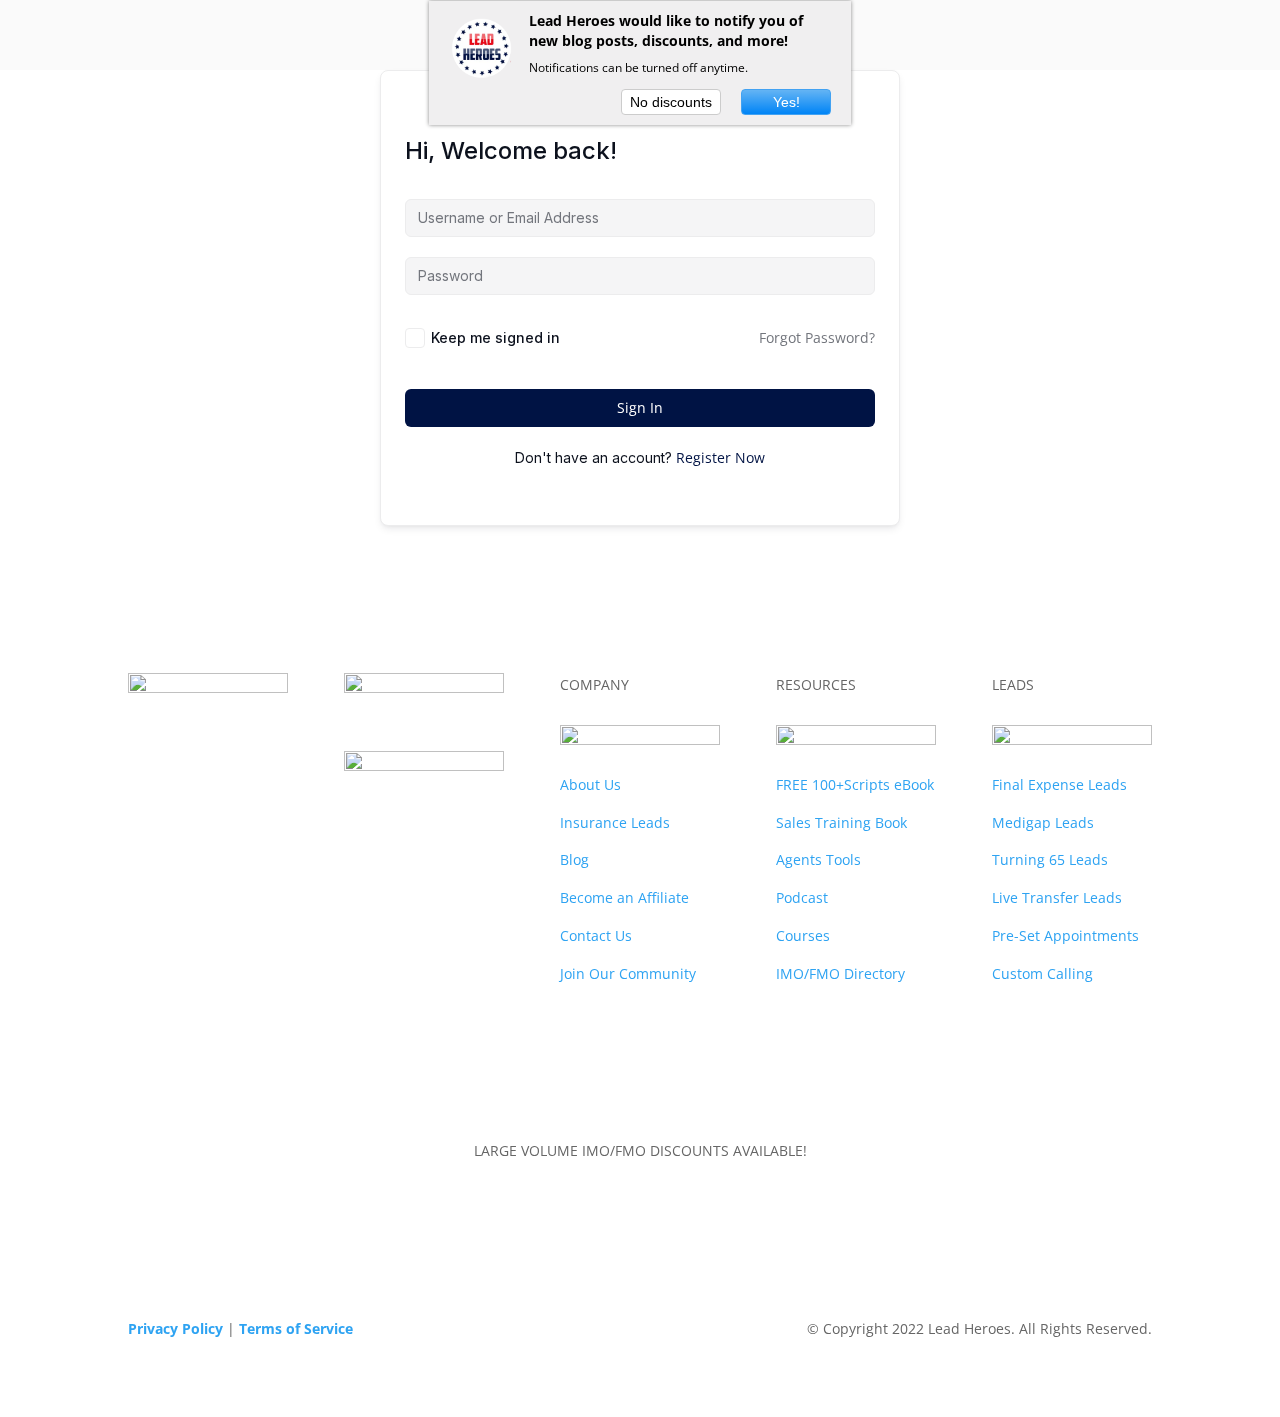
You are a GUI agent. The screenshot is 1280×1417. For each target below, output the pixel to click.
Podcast (802, 897)
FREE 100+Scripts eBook (855, 784)
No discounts (671, 102)
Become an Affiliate (624, 897)
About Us (590, 784)
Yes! (786, 102)
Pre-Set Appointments (1065, 935)
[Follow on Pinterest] (384, 855)
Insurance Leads (615, 822)
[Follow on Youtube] (424, 855)
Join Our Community (628, 973)
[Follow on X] (420, 815)
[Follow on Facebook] (380, 815)
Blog (574, 859)
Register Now (720, 457)
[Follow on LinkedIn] (460, 815)
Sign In (640, 407)
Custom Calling (1042, 973)
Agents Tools (818, 859)
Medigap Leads (1043, 822)
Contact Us (596, 935)
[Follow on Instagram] (464, 855)
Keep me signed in (495, 337)
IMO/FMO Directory (840, 973)
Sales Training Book (841, 822)
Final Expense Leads (1059, 784)
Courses (803, 935)
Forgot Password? (817, 337)
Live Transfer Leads (1057, 897)
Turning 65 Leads (1050, 859)
